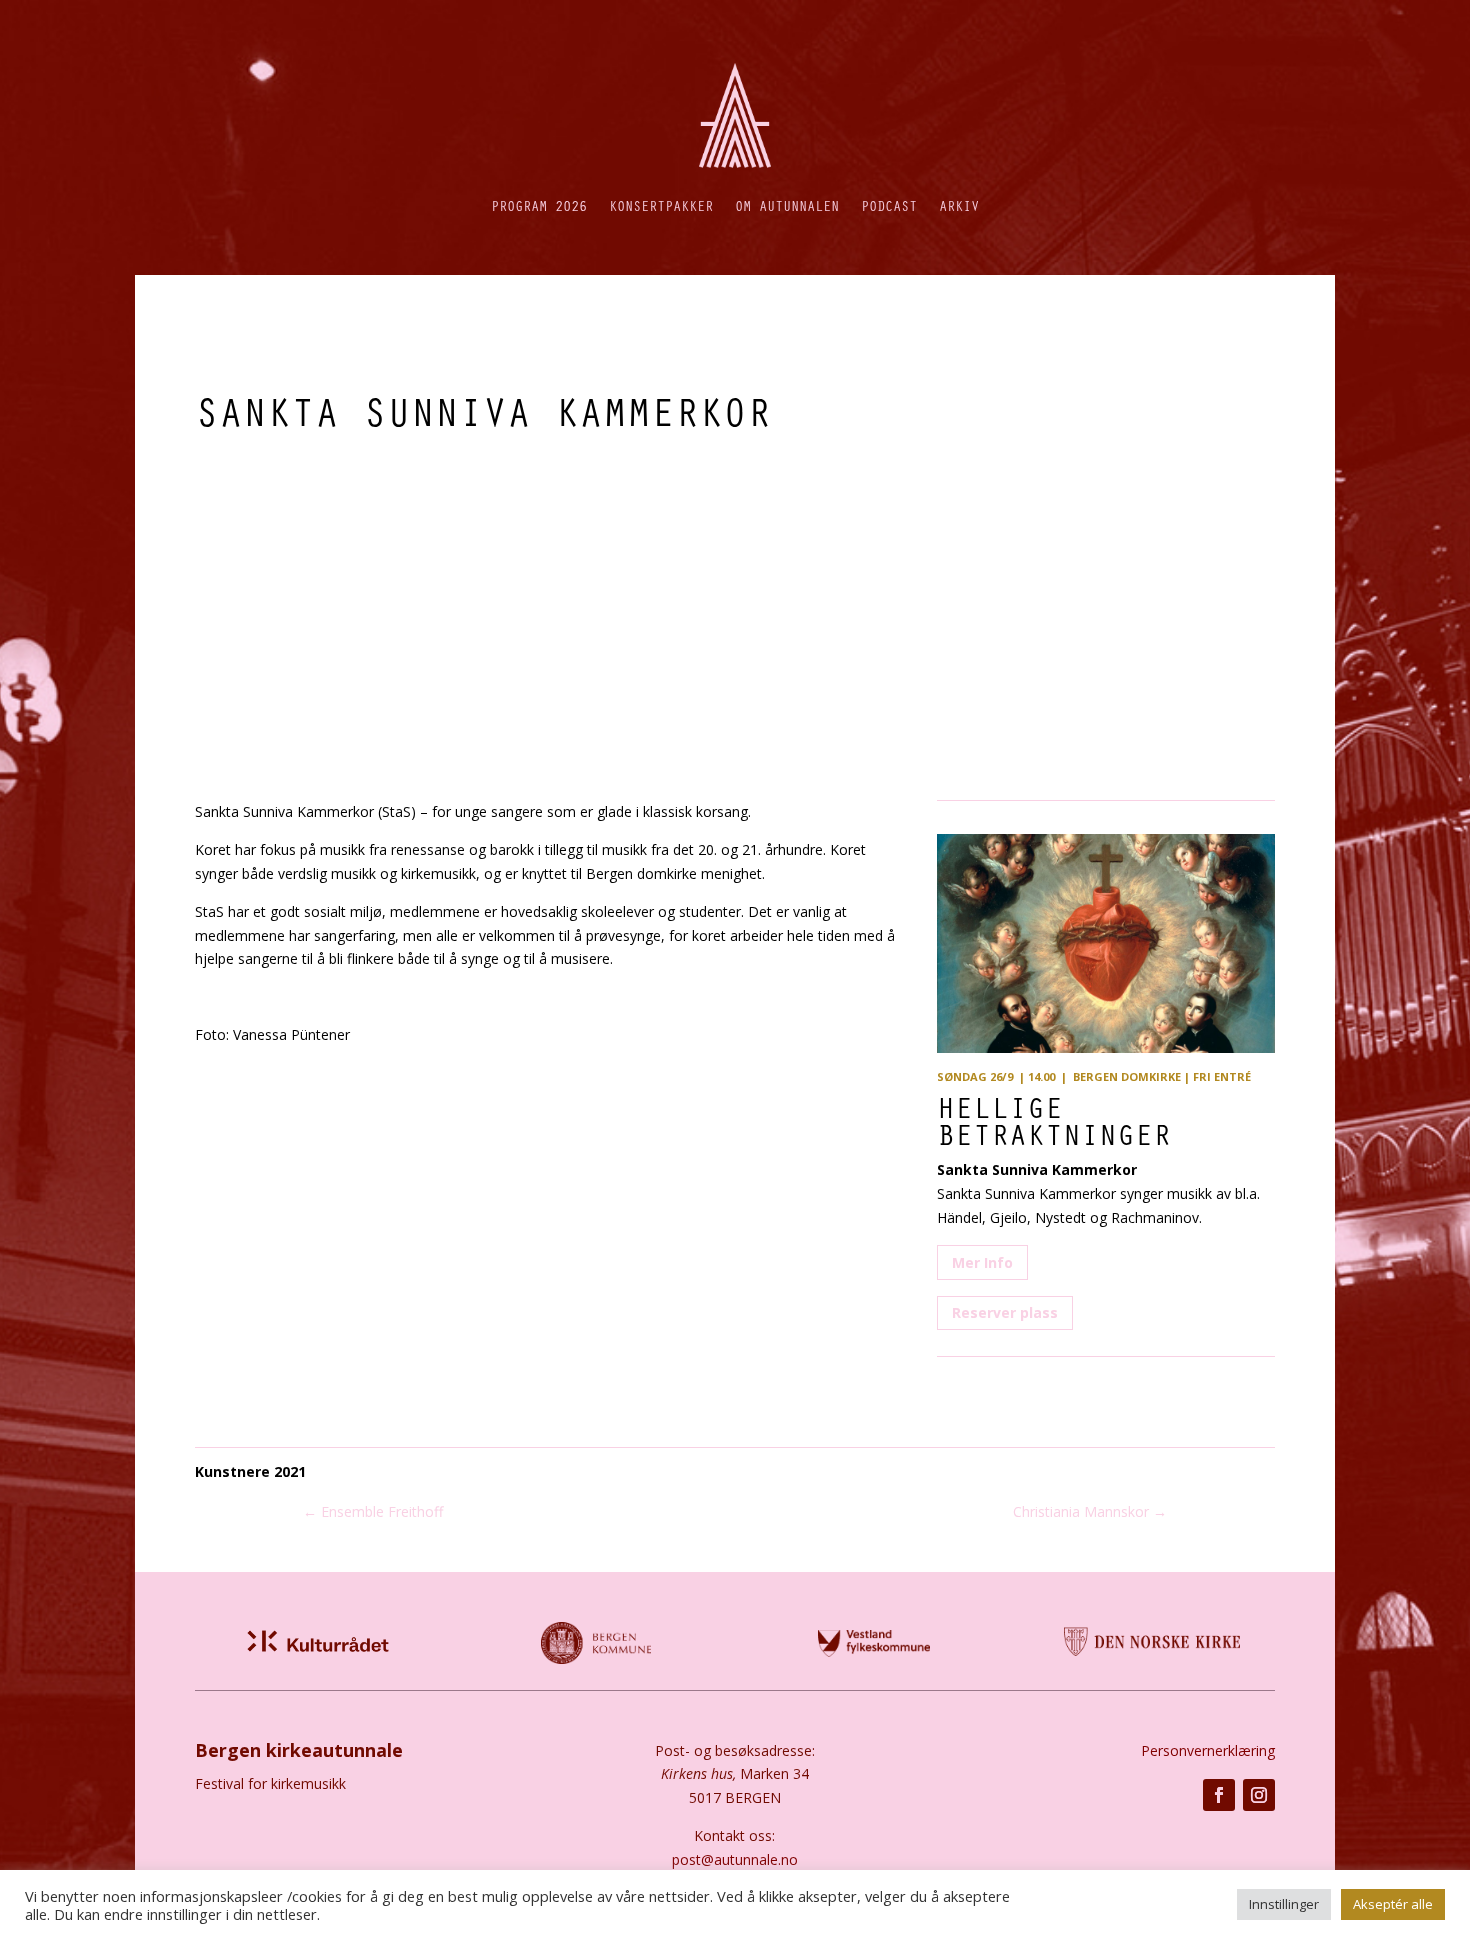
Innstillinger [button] (1284, 1904)
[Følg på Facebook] (1219, 1795)
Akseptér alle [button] (1393, 1904)
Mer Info (982, 1262)
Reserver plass (1005, 1312)
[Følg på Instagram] (1259, 1795)
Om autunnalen (787, 205)
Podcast (889, 205)
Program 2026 (539, 205)
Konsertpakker (661, 205)
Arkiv (959, 205)
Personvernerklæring (1208, 1750)
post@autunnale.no (735, 1859)
